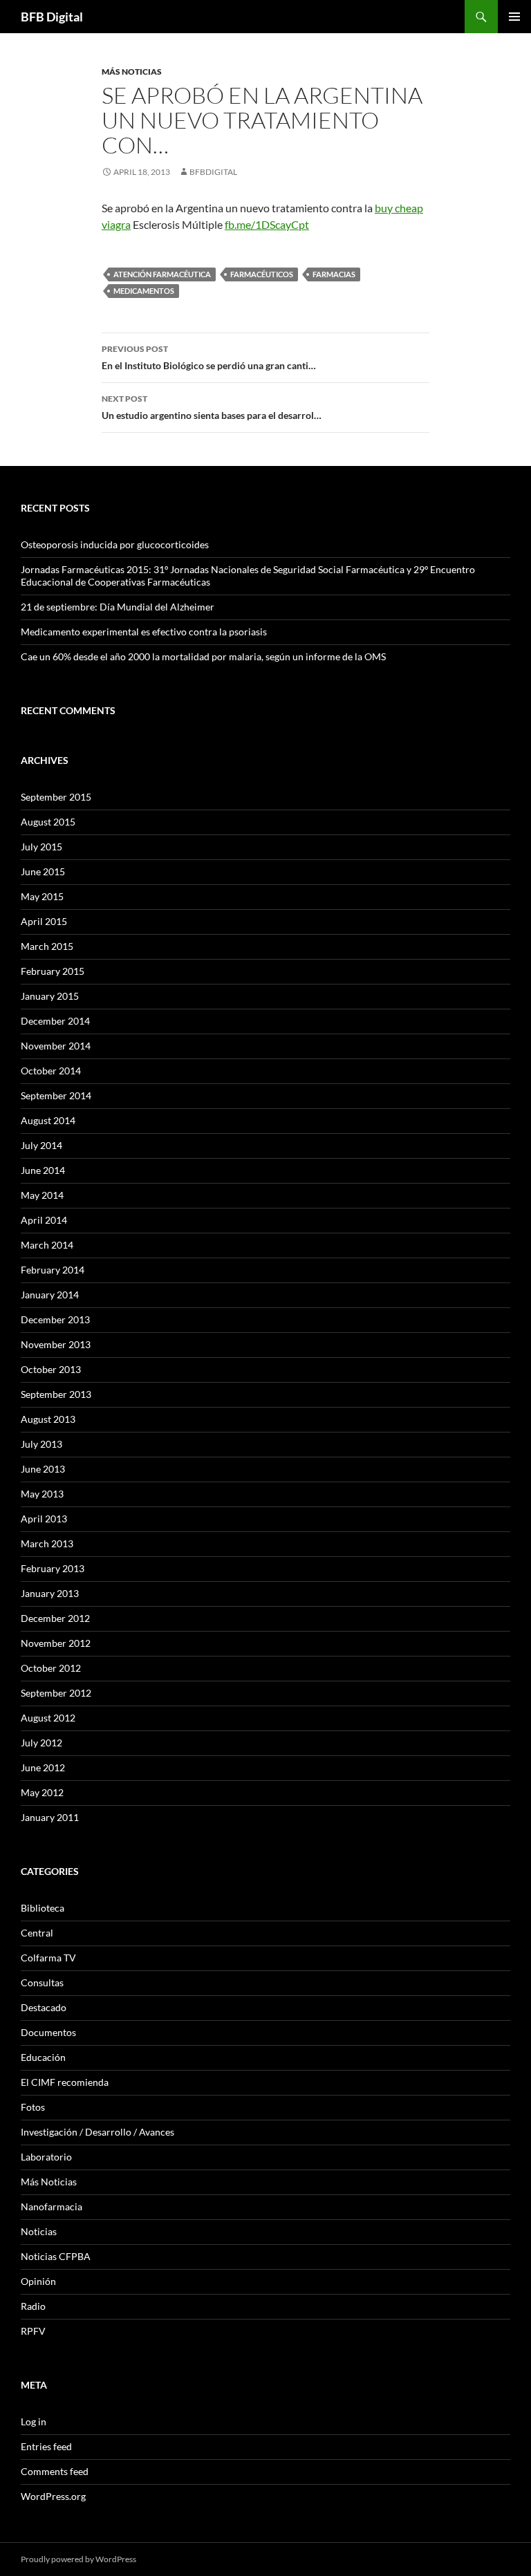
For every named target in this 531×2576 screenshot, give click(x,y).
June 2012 (43, 1767)
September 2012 (56, 1693)
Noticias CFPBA (56, 2256)
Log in (34, 2421)
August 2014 (48, 1120)
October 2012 (51, 1668)
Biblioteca (43, 1908)
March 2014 (47, 1245)
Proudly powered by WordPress (78, 2559)
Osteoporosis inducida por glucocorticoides (115, 544)
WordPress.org (53, 2496)
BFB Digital (52, 17)
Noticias (39, 2231)
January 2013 (50, 1593)
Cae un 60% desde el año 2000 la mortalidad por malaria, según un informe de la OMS (203, 656)
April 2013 (44, 1519)
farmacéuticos (262, 274)
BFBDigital (213, 172)
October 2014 (51, 1071)
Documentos (48, 2032)
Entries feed (46, 2446)
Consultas (42, 1982)
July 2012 (41, 1743)
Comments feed (55, 2471)
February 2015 (53, 971)
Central (37, 1933)
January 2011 (50, 1817)
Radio (33, 2306)
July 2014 (41, 1145)
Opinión (38, 2281)
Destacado (44, 2007)
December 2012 (55, 1618)
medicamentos (144, 291)
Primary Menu (514, 17)
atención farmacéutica (162, 274)
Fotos (33, 2107)
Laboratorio (46, 2157)
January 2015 (50, 996)
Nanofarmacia (52, 2206)
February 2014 (53, 1270)
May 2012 (42, 1792)
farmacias (334, 274)
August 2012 (48, 1718)
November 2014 (56, 1046)
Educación (43, 2057)
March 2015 (47, 946)
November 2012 (56, 1643)
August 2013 (48, 1419)
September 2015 (56, 797)
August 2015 (48, 822)
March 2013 (47, 1543)
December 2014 (55, 1021)
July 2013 (41, 1444)
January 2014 (50, 1295)
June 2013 (43, 1469)
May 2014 (42, 1195)
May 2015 (42, 896)
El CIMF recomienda (65, 2082)
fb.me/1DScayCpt (267, 224)
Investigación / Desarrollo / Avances (97, 2132)
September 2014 (56, 1095)
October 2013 (51, 1369)
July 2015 (41, 847)
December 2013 (55, 1319)
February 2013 (53, 1568)
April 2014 (44, 1220)
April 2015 (44, 921)
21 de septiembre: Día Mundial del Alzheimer (118, 607)
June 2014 (43, 1170)
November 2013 (56, 1344)
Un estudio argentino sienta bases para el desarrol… (212, 407)
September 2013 (56, 1394)
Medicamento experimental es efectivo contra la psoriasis (144, 632)
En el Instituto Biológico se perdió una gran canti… (209, 357)
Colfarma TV (48, 1958)
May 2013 (42, 1494)
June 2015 (43, 871)
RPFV (33, 2331)
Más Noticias (132, 72)
